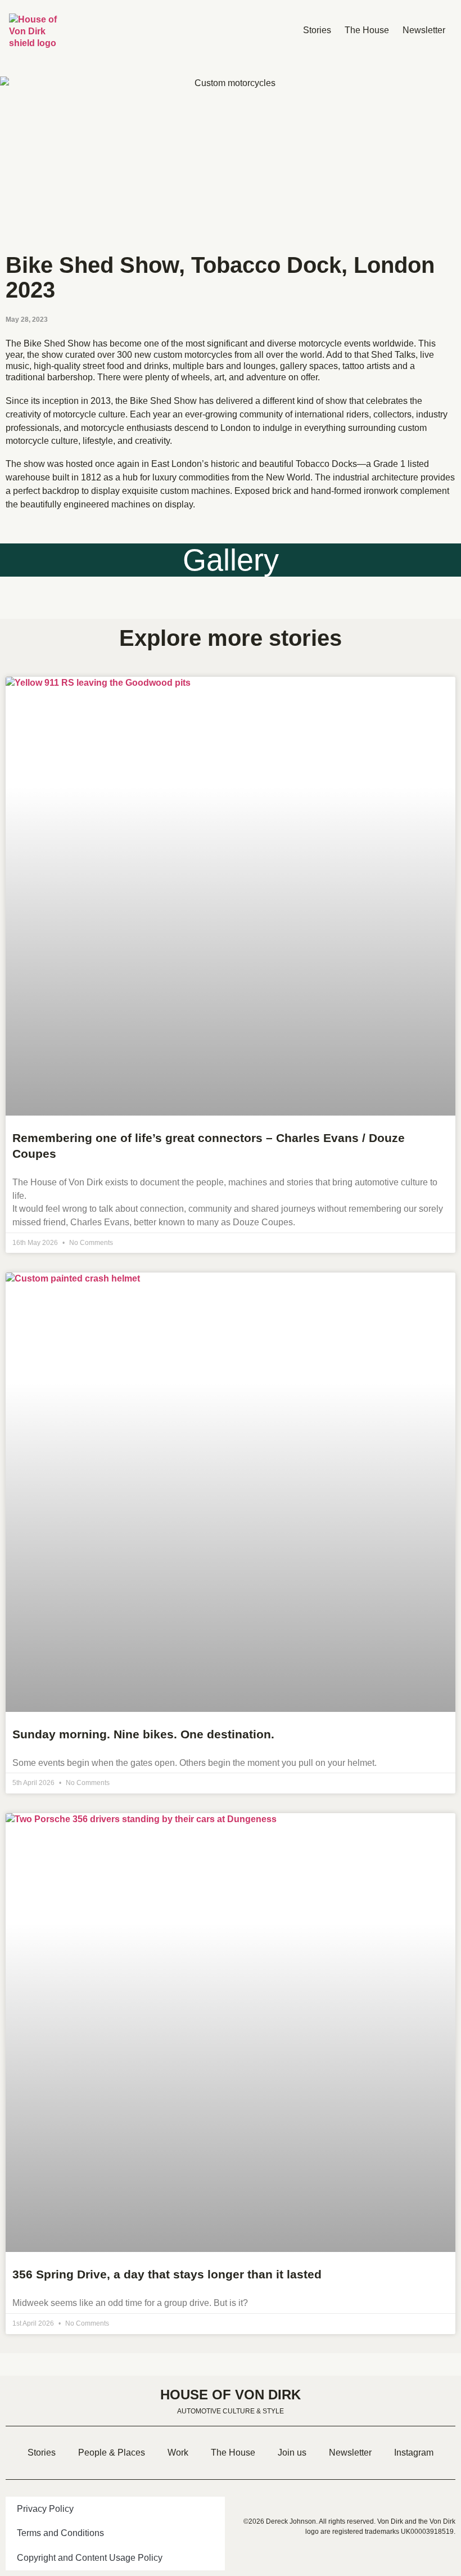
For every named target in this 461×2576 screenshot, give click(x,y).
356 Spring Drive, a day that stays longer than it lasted (167, 2274)
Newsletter (424, 30)
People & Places (112, 2453)
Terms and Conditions (60, 2533)
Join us (292, 2453)
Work (178, 2453)
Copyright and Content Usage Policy (90, 2558)
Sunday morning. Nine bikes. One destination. (143, 1734)
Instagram (414, 2453)
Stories (317, 30)
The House (367, 30)
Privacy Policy (45, 2509)
